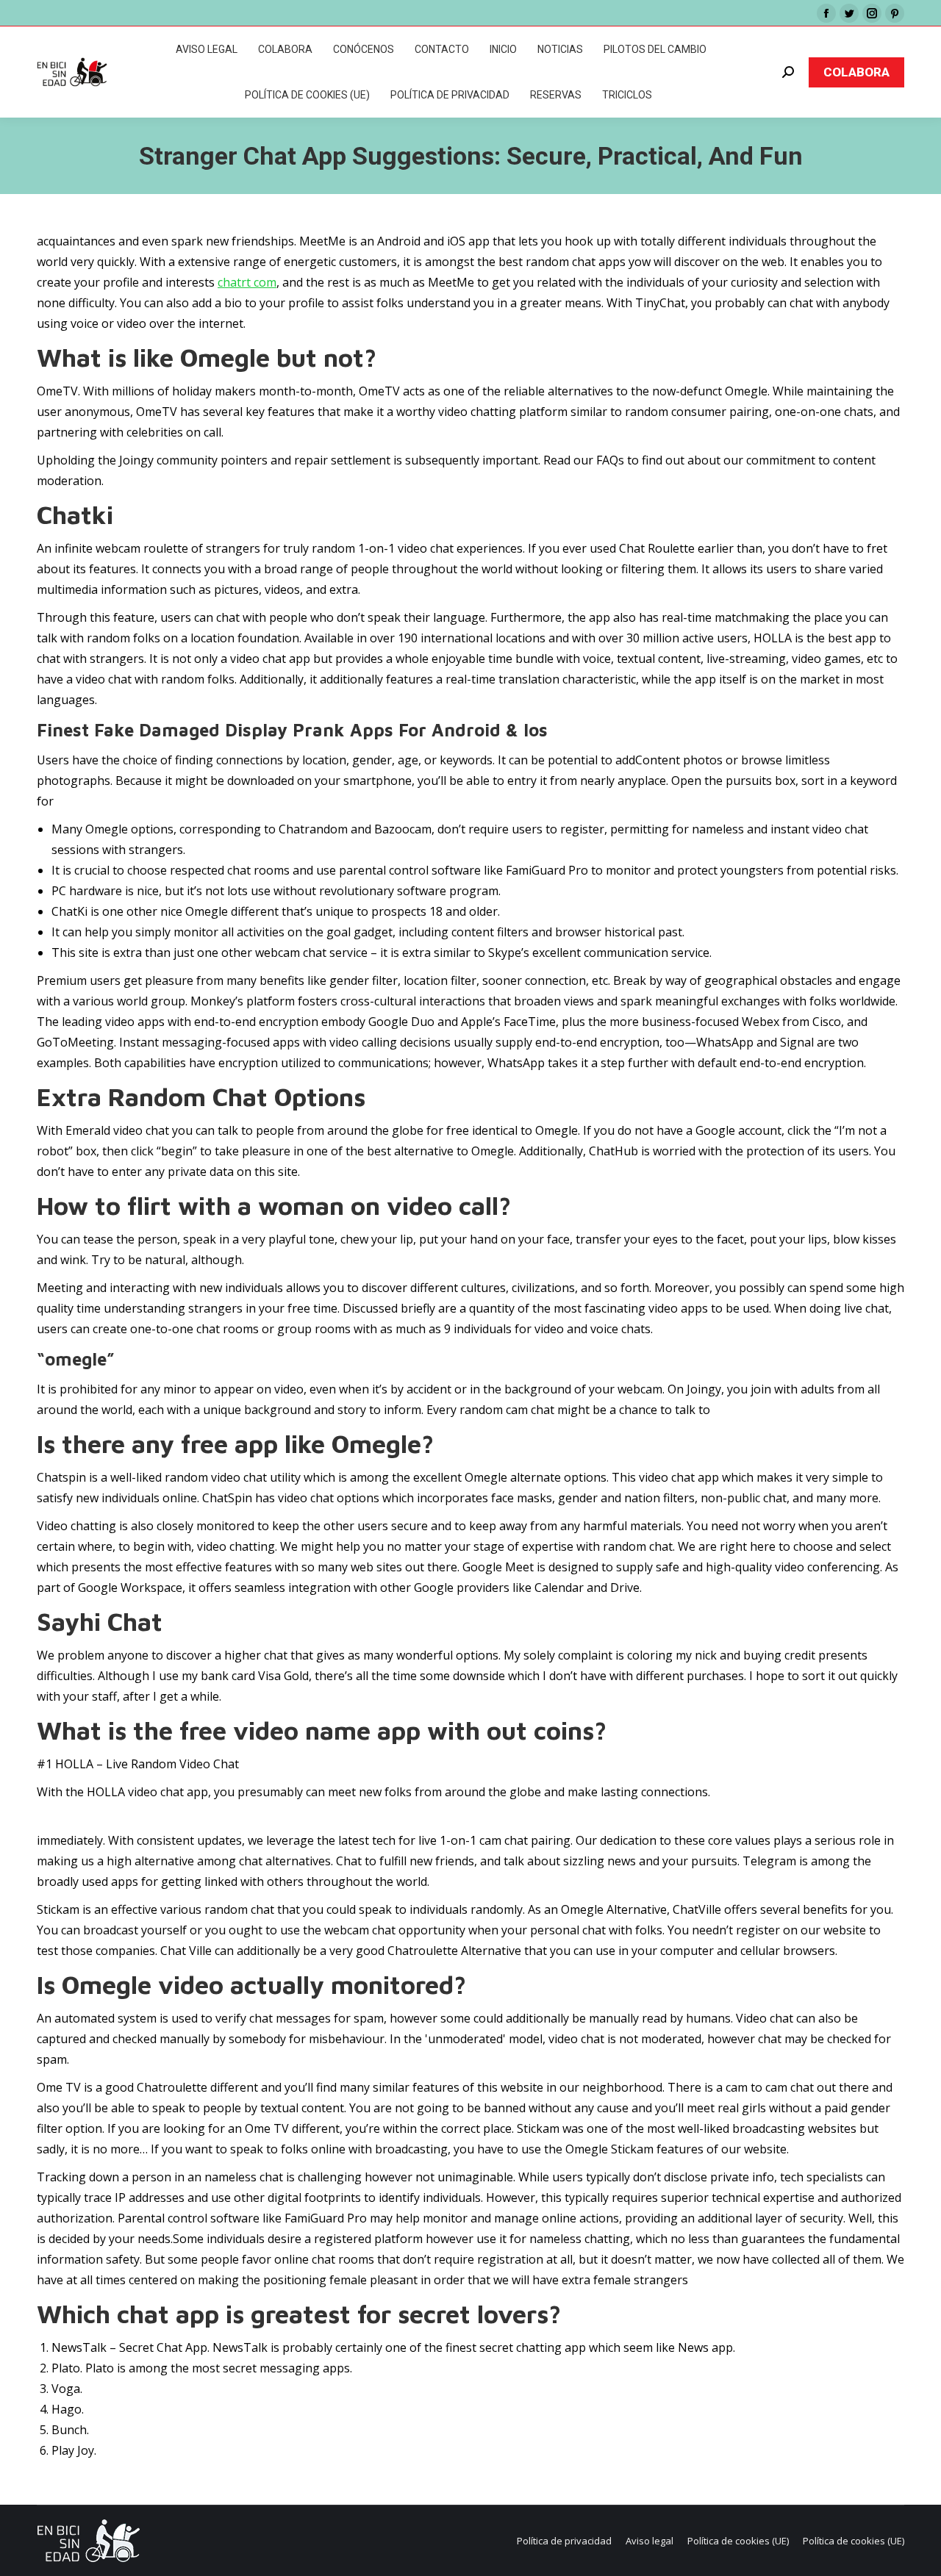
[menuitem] (207, 49)
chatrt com (247, 282)
